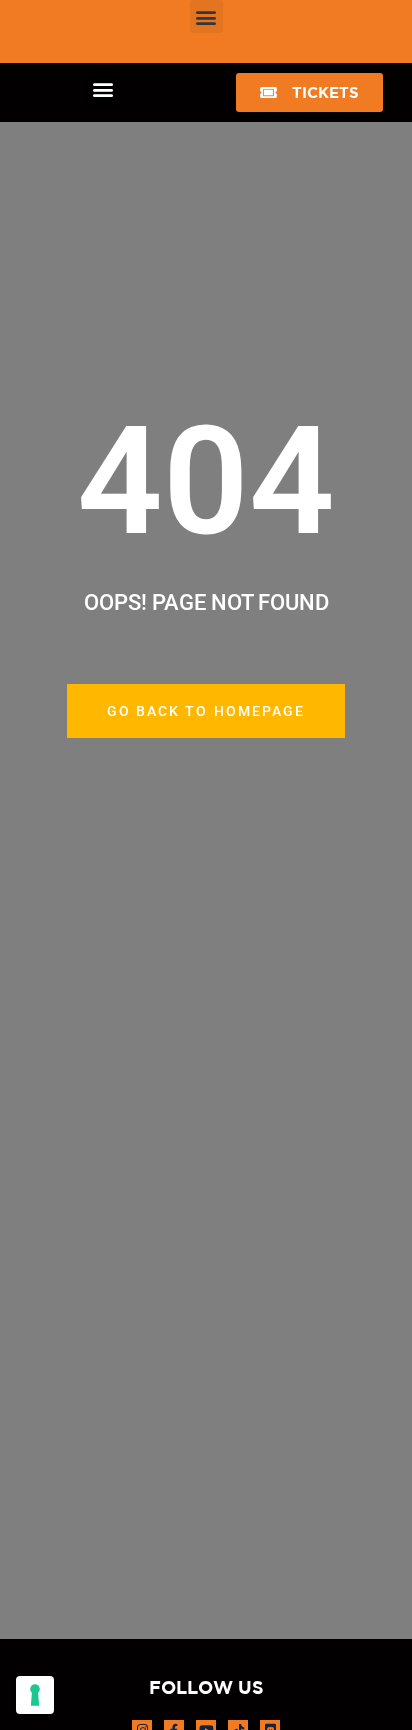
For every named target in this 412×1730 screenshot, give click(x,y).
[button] (206, 16)
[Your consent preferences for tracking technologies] (35, 1695)
